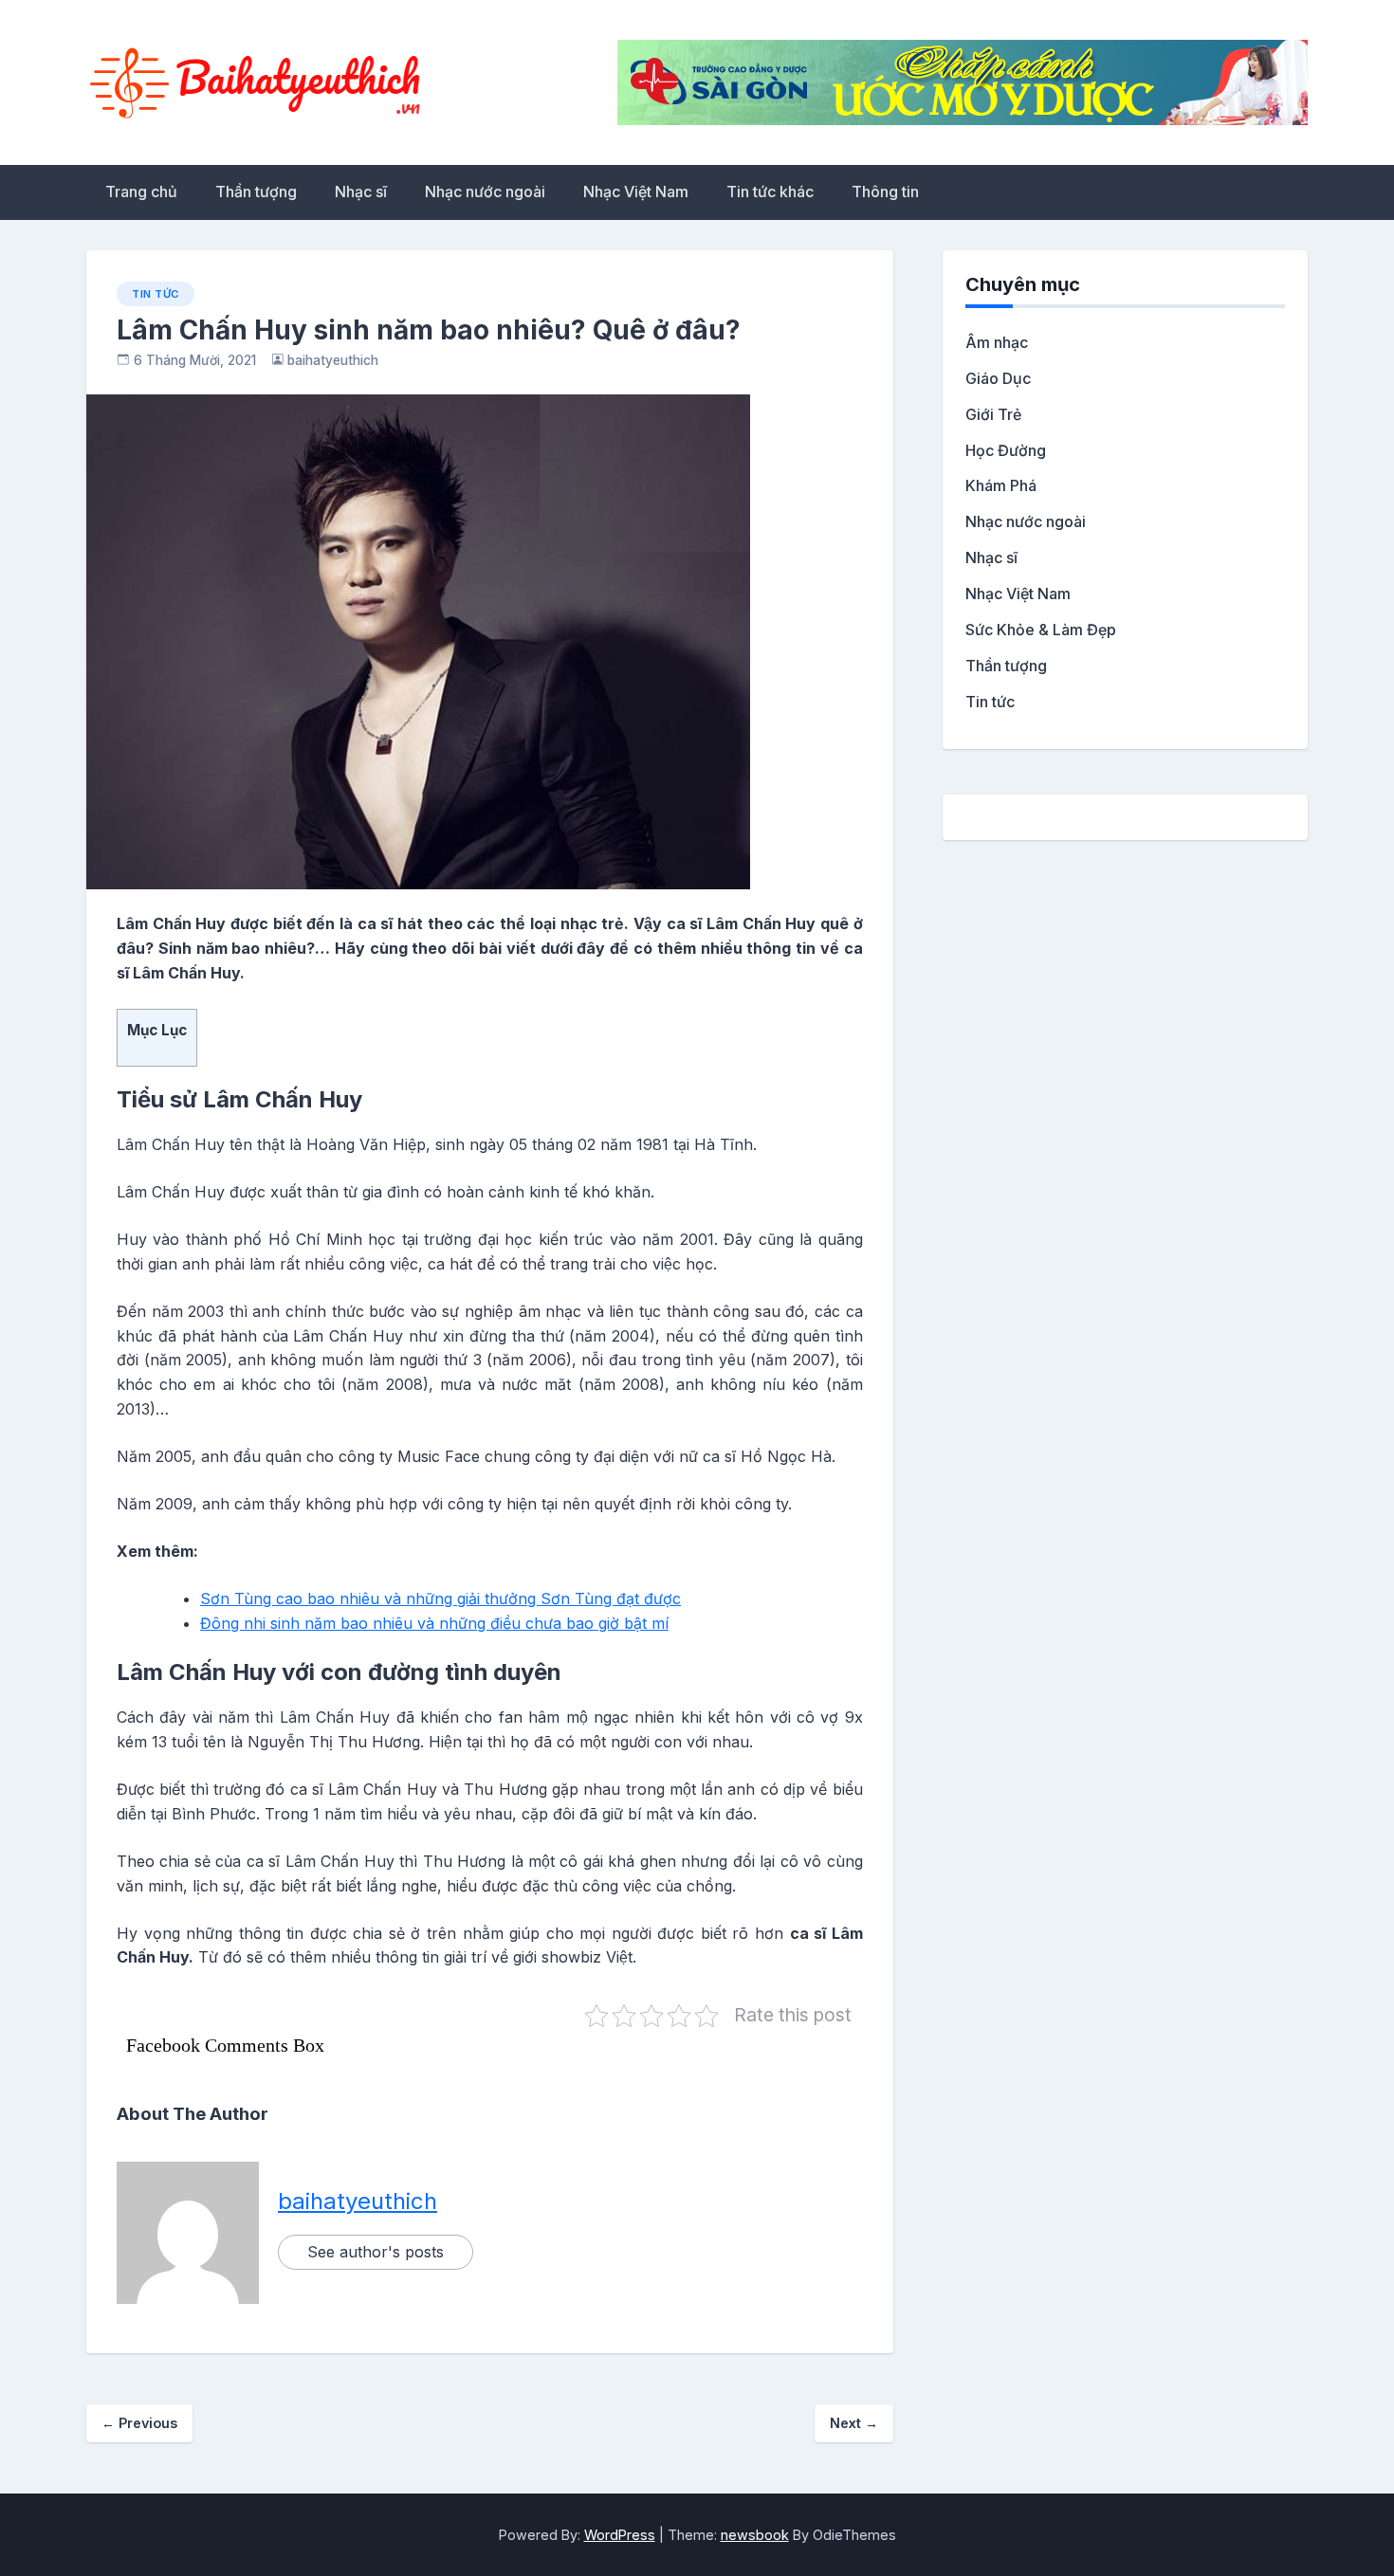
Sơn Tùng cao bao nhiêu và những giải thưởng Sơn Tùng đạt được (440, 1599)
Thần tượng (256, 192)
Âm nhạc (997, 342)
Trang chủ (141, 192)
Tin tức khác (770, 192)
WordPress (620, 2535)
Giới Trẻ (993, 414)
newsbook (755, 2535)
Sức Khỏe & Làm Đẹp (1041, 630)
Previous (139, 2423)
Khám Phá (1001, 485)
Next (854, 2423)
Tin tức (156, 294)
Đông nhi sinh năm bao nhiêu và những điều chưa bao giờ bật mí (434, 1623)
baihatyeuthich (333, 360)
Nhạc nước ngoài (485, 192)
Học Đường (1006, 450)
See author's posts (376, 2252)
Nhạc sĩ (361, 192)
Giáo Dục (998, 378)
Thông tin (885, 192)
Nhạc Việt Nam (636, 192)
